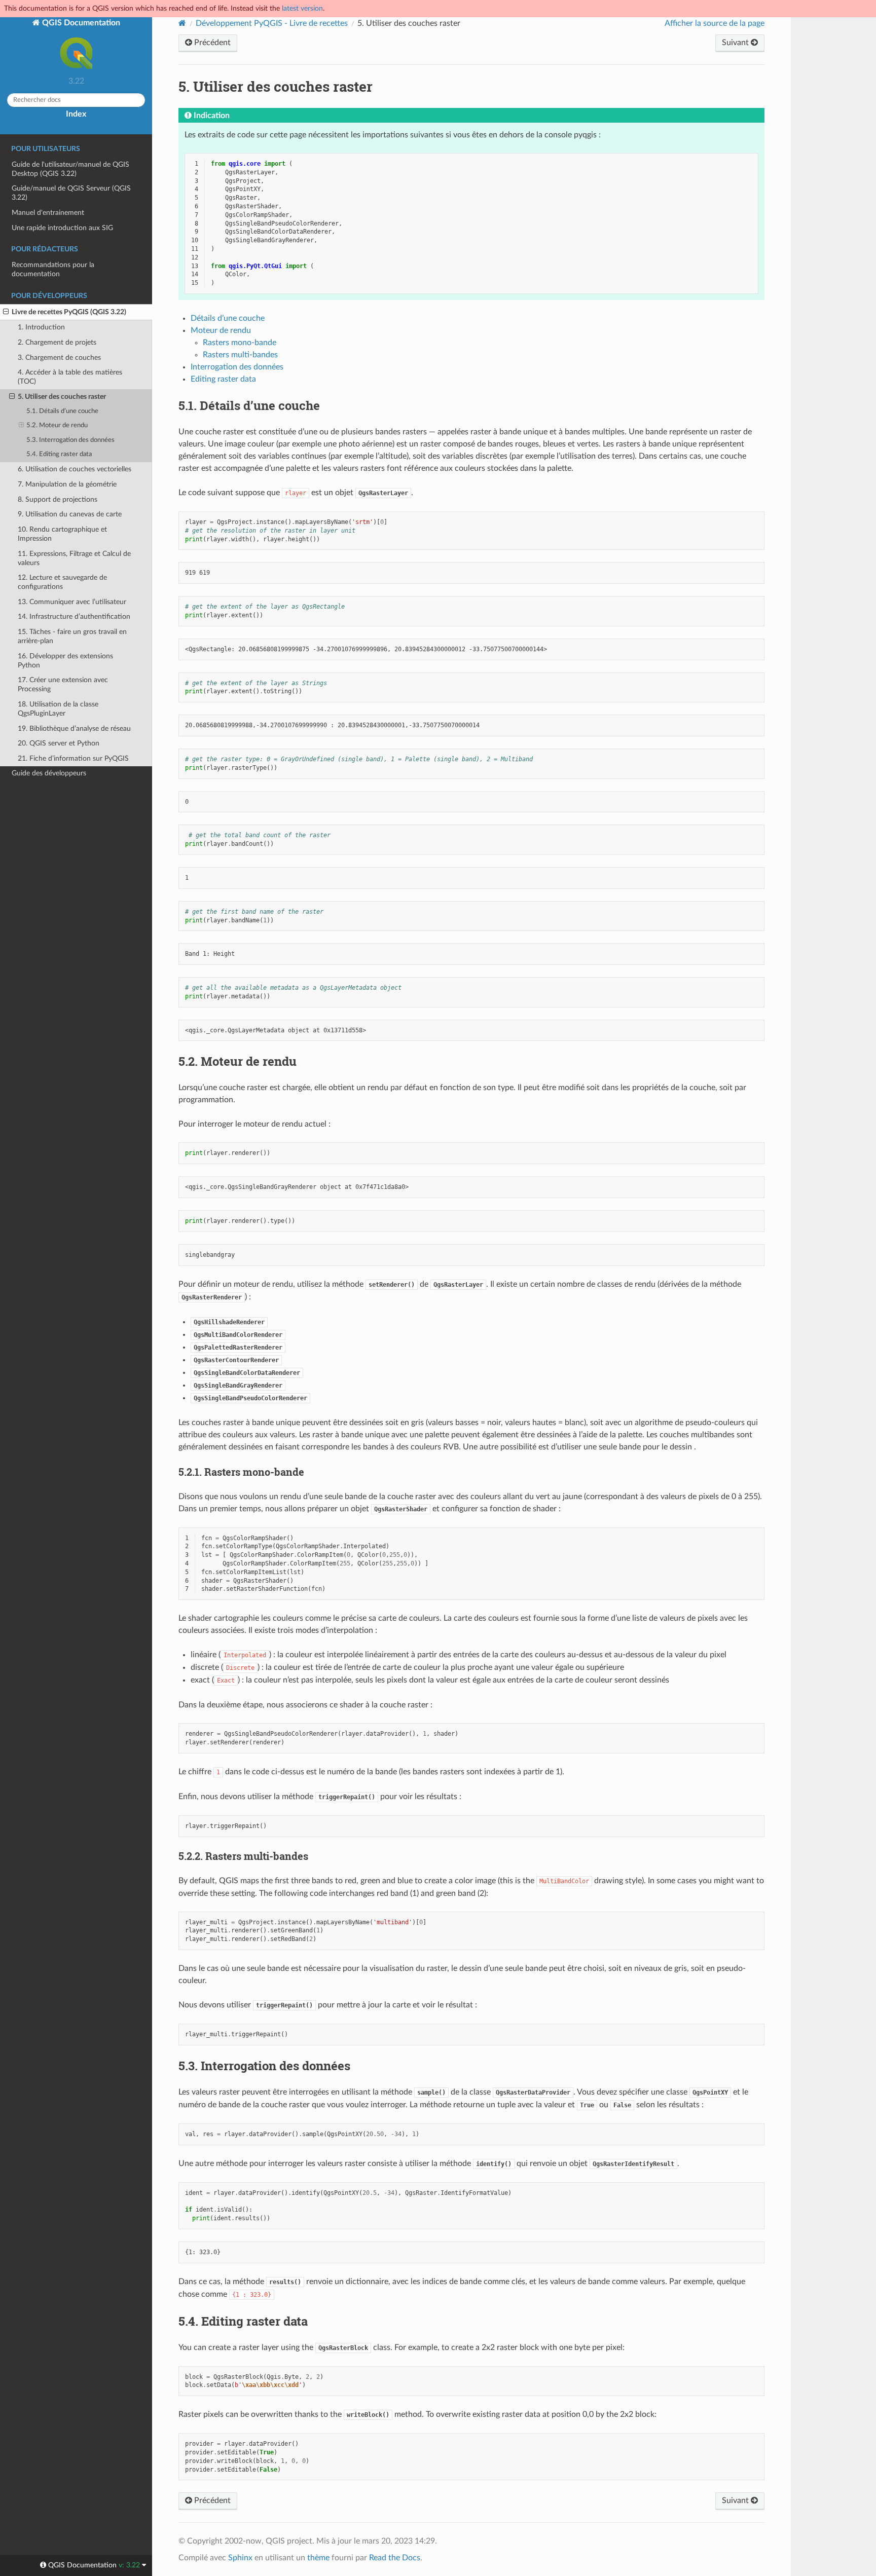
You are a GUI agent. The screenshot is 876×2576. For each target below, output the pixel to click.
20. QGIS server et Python (59, 743)
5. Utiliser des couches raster (62, 397)
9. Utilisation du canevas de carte (70, 514)
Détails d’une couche (228, 318)
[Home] (182, 23)
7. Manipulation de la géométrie (67, 484)
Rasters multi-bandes (240, 355)
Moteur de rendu (221, 330)
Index (76, 114)
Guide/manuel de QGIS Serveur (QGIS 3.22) (71, 193)
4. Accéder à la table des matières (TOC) (70, 377)
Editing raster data (223, 379)
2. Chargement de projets (57, 342)
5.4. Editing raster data (59, 454)
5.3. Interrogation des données (70, 440)
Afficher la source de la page (715, 23)
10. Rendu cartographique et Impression (62, 534)
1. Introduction (41, 327)
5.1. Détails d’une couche (62, 411)
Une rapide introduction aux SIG (62, 228)
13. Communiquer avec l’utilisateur (72, 602)
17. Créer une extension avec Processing (63, 684)
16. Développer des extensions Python (65, 661)
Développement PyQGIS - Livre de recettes (272, 23)
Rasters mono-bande (240, 343)
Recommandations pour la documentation (53, 269)
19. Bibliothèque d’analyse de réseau (74, 729)
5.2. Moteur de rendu (57, 425)
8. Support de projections (58, 499)
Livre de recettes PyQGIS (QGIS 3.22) (69, 312)
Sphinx (240, 2558)
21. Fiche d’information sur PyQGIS (73, 758)
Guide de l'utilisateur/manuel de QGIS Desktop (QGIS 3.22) (70, 169)
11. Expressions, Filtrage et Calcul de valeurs (74, 558)
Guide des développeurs (49, 773)
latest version (302, 8)
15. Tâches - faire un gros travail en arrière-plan (72, 636)
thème (318, 2558)
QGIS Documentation (80, 23)
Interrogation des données (237, 367)
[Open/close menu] (6, 312)
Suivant (736, 43)
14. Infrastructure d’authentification (74, 617)
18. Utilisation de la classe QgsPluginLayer (58, 709)
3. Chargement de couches (59, 358)
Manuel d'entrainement (48, 213)
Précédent (211, 43)
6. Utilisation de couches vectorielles (75, 469)
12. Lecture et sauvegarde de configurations (62, 582)
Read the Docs (395, 2558)
